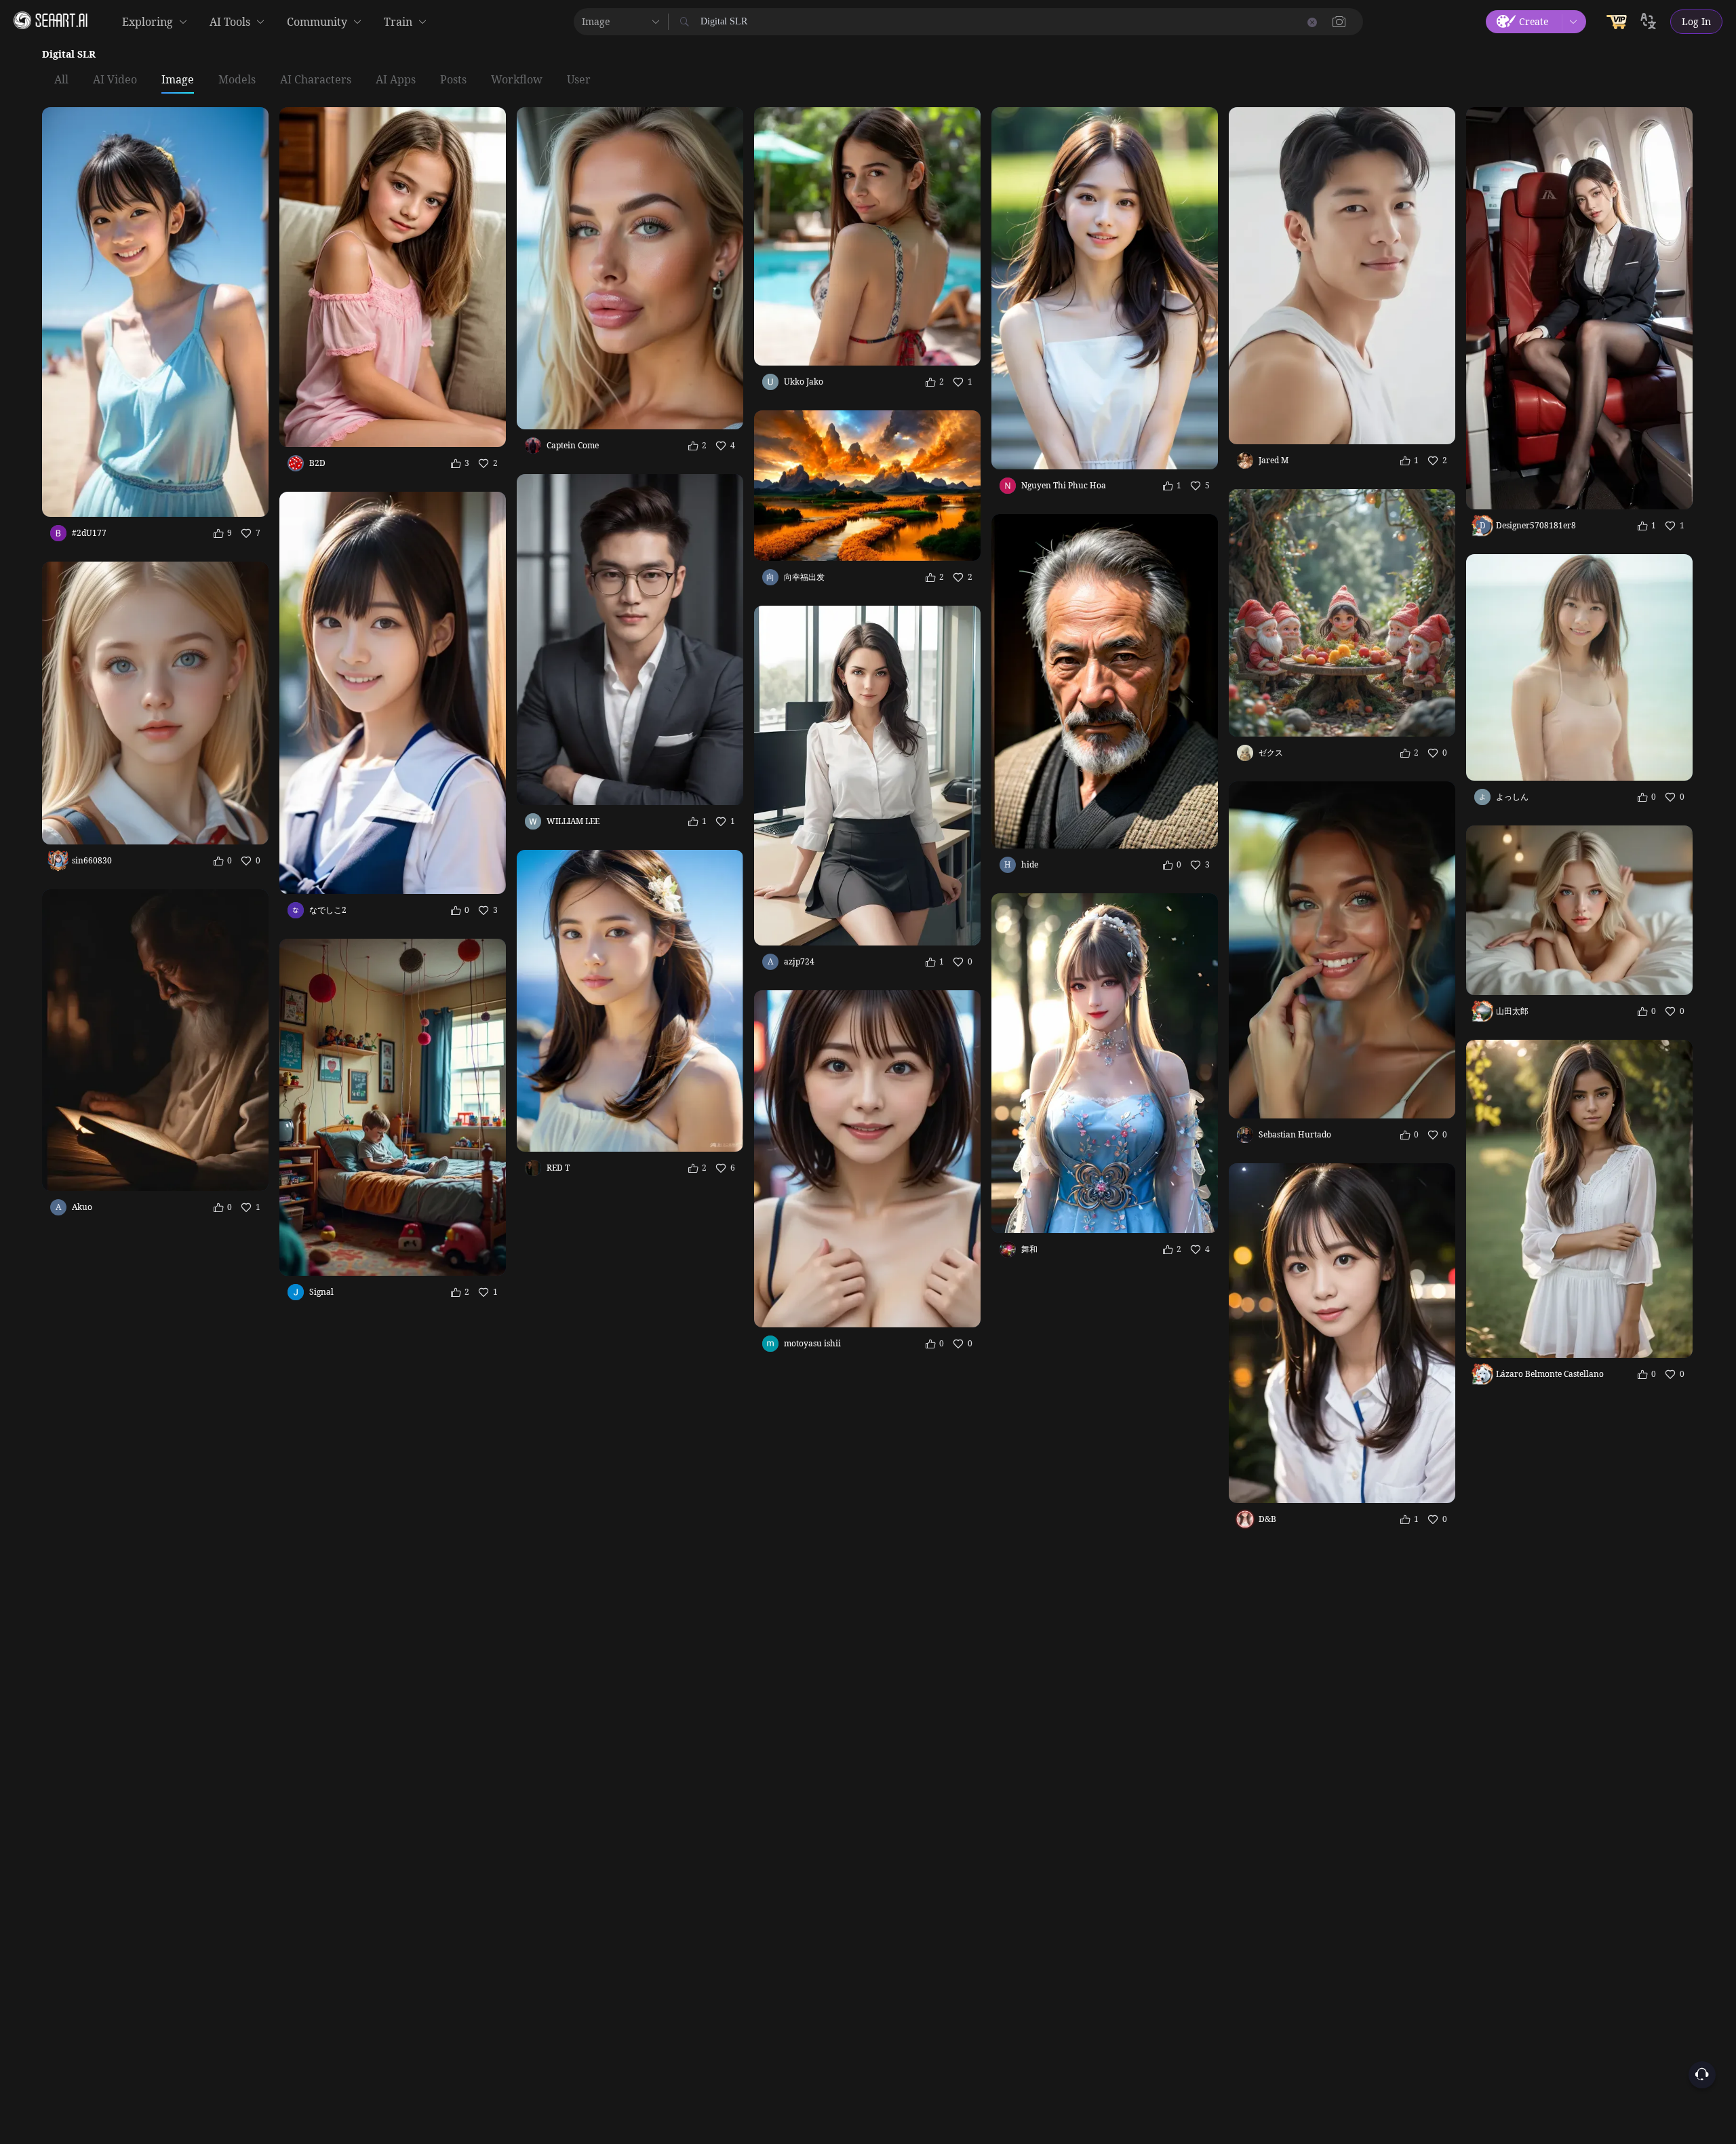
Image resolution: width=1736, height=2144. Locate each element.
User (579, 80)
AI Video (115, 80)
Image (178, 80)
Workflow (517, 80)
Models (237, 80)
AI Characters (316, 80)
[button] (1339, 22)
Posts (453, 80)
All (61, 80)
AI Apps (396, 80)
